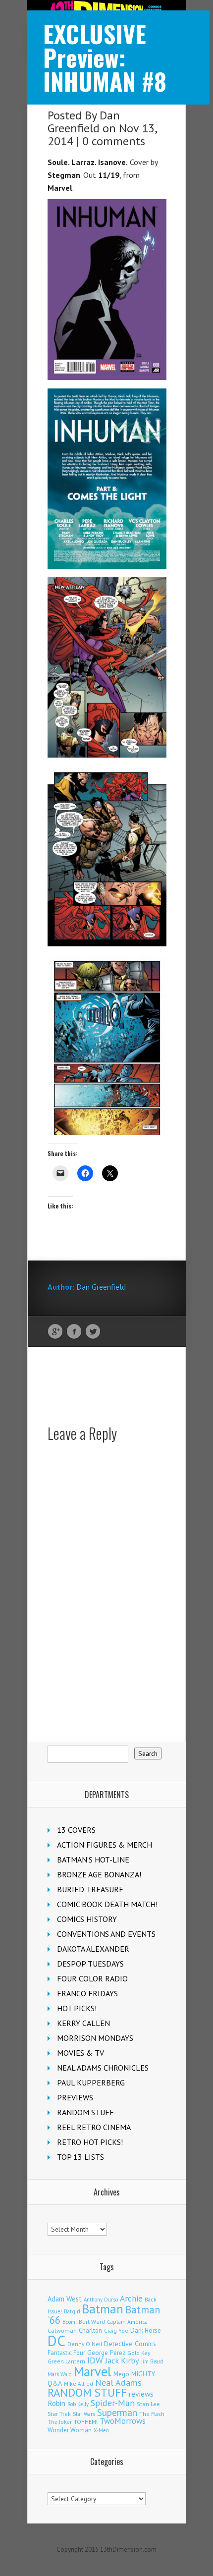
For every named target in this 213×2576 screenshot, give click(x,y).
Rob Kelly (78, 2404)
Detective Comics (130, 2344)
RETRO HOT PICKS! (90, 2142)
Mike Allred (79, 2384)
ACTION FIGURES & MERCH (105, 1845)
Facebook (74, 1332)
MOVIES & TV (80, 2053)
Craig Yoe (116, 2330)
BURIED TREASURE (90, 1889)
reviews (141, 2394)
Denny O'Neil (85, 2344)
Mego (121, 2374)
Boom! (70, 2322)
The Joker (60, 2422)
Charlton (90, 2330)
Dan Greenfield (84, 122)
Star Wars (84, 2414)
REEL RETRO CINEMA (94, 2127)
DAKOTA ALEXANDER (93, 1949)
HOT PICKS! (77, 2008)
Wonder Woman (70, 2430)
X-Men (101, 2430)
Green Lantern (66, 2361)
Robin (56, 2403)
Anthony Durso (101, 2300)
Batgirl (72, 2311)
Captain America (127, 2322)
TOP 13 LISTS (80, 2157)
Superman (117, 2412)
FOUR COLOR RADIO (92, 1978)
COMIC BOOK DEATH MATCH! (107, 1904)
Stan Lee (148, 2404)
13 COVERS (76, 1830)
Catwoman (62, 2330)
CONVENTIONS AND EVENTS (106, 1934)
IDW (95, 2360)
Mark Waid (60, 2374)
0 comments (114, 141)
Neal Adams (118, 2383)
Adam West (65, 2299)
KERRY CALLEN (83, 2023)
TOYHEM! (86, 2422)
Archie (131, 2299)
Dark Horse (146, 2330)
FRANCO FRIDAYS (87, 1993)
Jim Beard (152, 2361)
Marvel (93, 2371)
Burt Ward (92, 2322)
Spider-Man (113, 2403)
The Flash (152, 2414)
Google (55, 1332)
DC (56, 2341)
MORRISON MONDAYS (95, 2038)
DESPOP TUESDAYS (90, 1964)
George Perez (106, 2353)
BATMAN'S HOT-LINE (93, 1860)
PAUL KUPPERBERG (91, 2083)
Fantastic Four (66, 2353)
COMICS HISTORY (87, 1919)
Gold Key (139, 2353)
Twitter (93, 1332)
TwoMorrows (123, 2421)
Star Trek (59, 2414)
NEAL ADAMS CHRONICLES (103, 2068)
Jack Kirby (122, 2360)
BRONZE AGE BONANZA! (99, 1874)
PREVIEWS (75, 2097)
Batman (103, 2309)
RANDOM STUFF (85, 2112)
